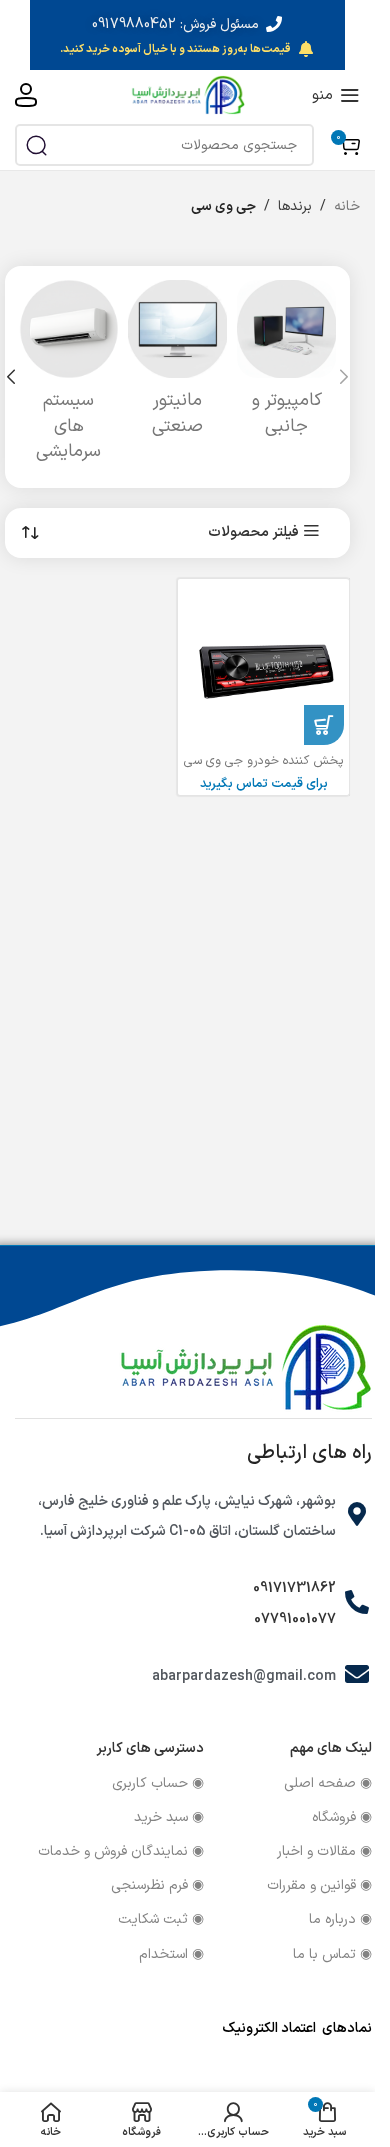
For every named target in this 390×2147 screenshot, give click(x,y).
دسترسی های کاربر (150, 1748)
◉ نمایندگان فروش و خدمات (121, 1851)
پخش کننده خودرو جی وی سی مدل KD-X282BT (264, 769)
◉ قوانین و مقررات (319, 1885)
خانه (347, 206)
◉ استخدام (171, 1954)
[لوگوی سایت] (187, 94)
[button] (344, 377)
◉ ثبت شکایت (161, 1919)
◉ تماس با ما (332, 1954)
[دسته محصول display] (177, 364)
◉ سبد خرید (169, 1817)
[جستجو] (36, 145)
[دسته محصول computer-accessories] (286, 364)
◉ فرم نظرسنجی (157, 1885)
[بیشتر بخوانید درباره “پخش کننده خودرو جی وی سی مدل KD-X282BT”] (324, 725)
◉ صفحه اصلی (328, 1783)
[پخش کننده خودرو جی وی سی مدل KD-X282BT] (263, 664)
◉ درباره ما (340, 1919)
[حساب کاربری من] (26, 95)
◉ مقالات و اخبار (324, 1851)
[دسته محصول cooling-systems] (68, 377)
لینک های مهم (331, 1748)
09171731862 (294, 1588)
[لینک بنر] (187, 35)
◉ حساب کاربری (158, 1783)
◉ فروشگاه (342, 1817)
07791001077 (295, 1619)
